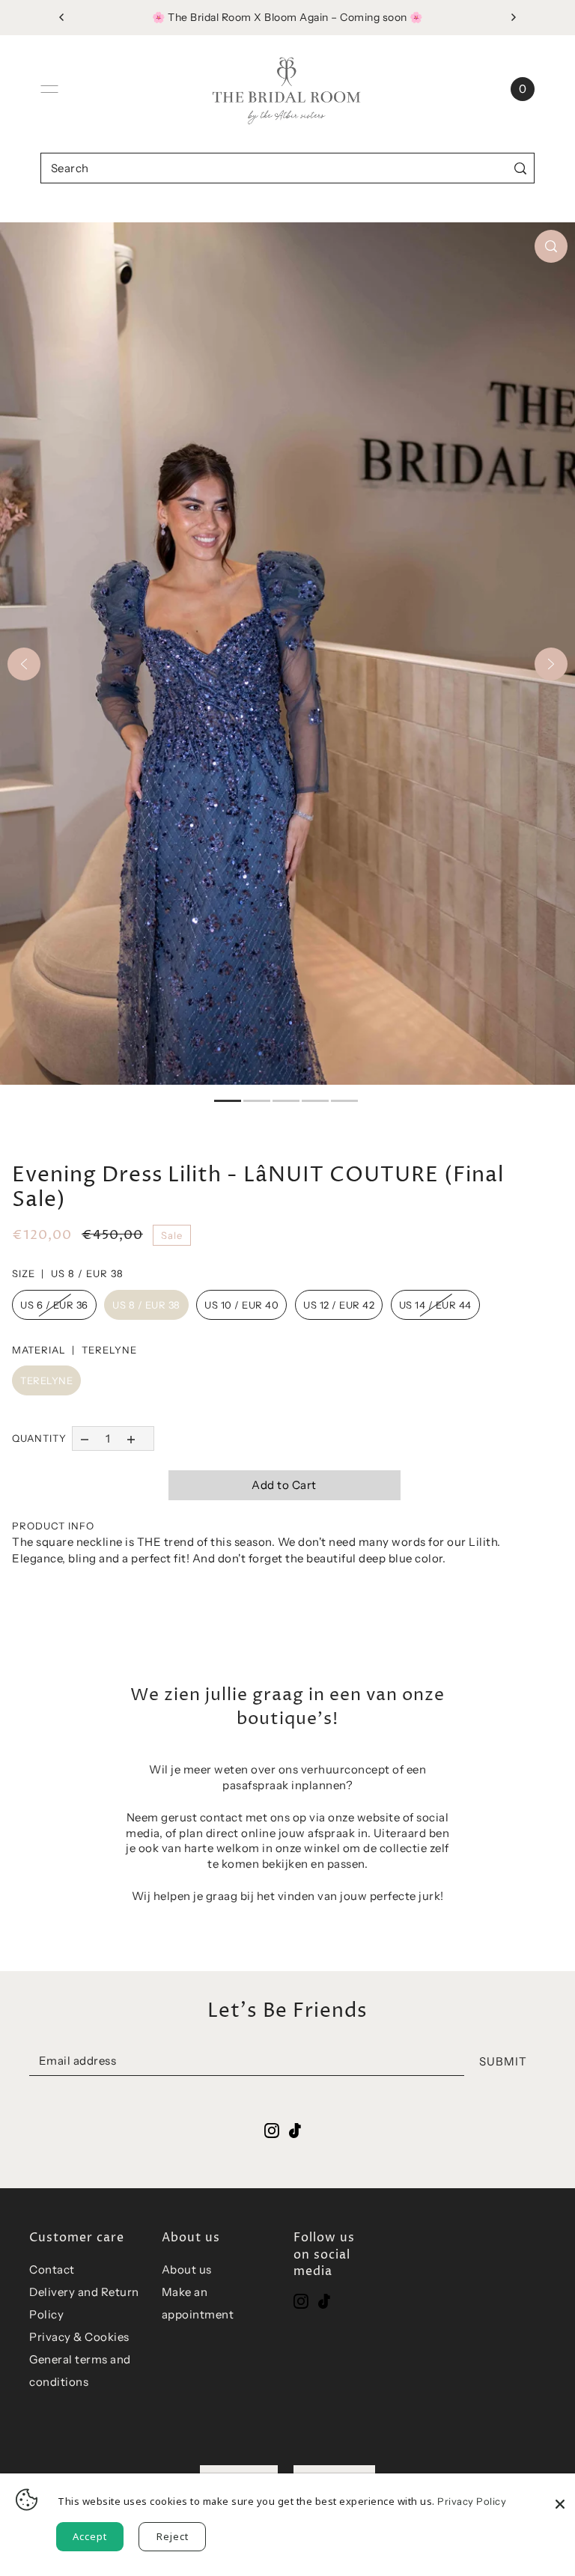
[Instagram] (301, 2301)
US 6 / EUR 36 (54, 1305)
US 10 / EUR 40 (241, 1305)
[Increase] (131, 1438)
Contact (52, 2269)
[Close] (560, 2496)
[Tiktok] (324, 2301)
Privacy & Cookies (79, 2337)
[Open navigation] (49, 89)
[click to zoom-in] (551, 246)
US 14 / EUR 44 (435, 1305)
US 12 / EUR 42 (339, 1305)
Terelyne (46, 1380)
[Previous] (24, 664)
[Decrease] (84, 1438)
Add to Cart (284, 1485)
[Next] (551, 664)
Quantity (39, 1438)
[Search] (520, 168)
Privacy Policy (472, 2501)
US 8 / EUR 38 (146, 1305)
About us (187, 2269)
